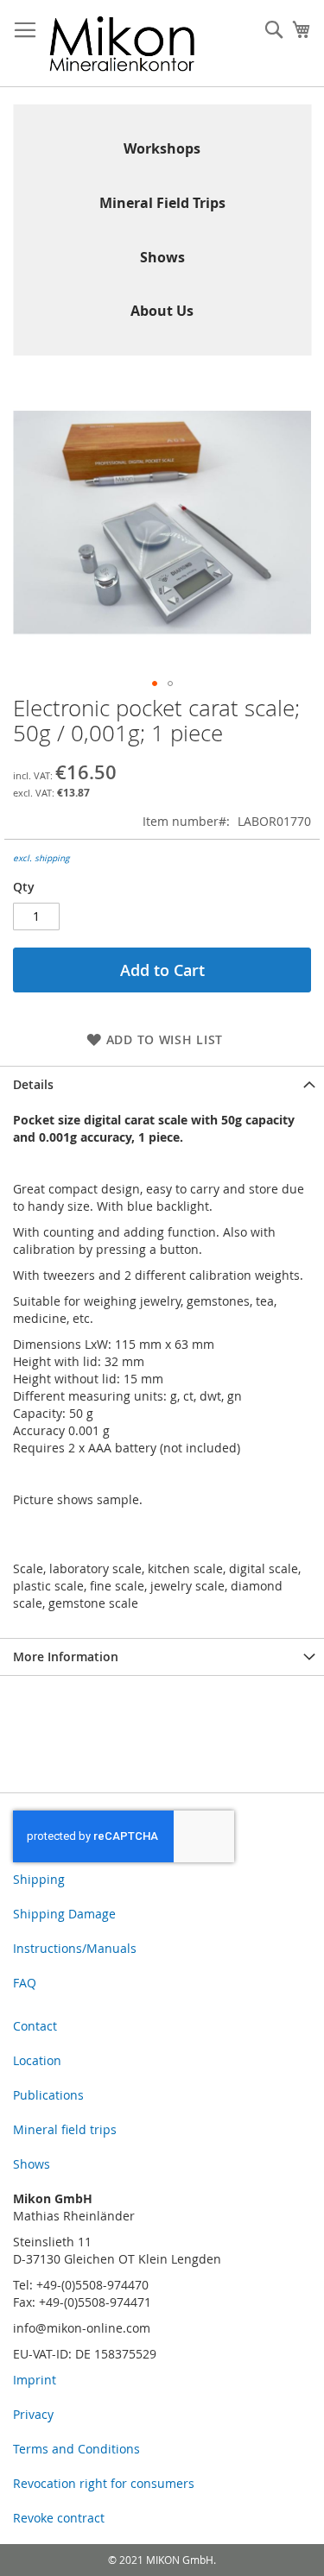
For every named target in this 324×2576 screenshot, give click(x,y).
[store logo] (122, 44)
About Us (162, 311)
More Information (66, 1656)
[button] (155, 683)
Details (33, 1084)
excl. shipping (41, 858)
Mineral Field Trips (162, 203)
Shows (162, 257)
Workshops (162, 148)
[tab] (162, 1084)
